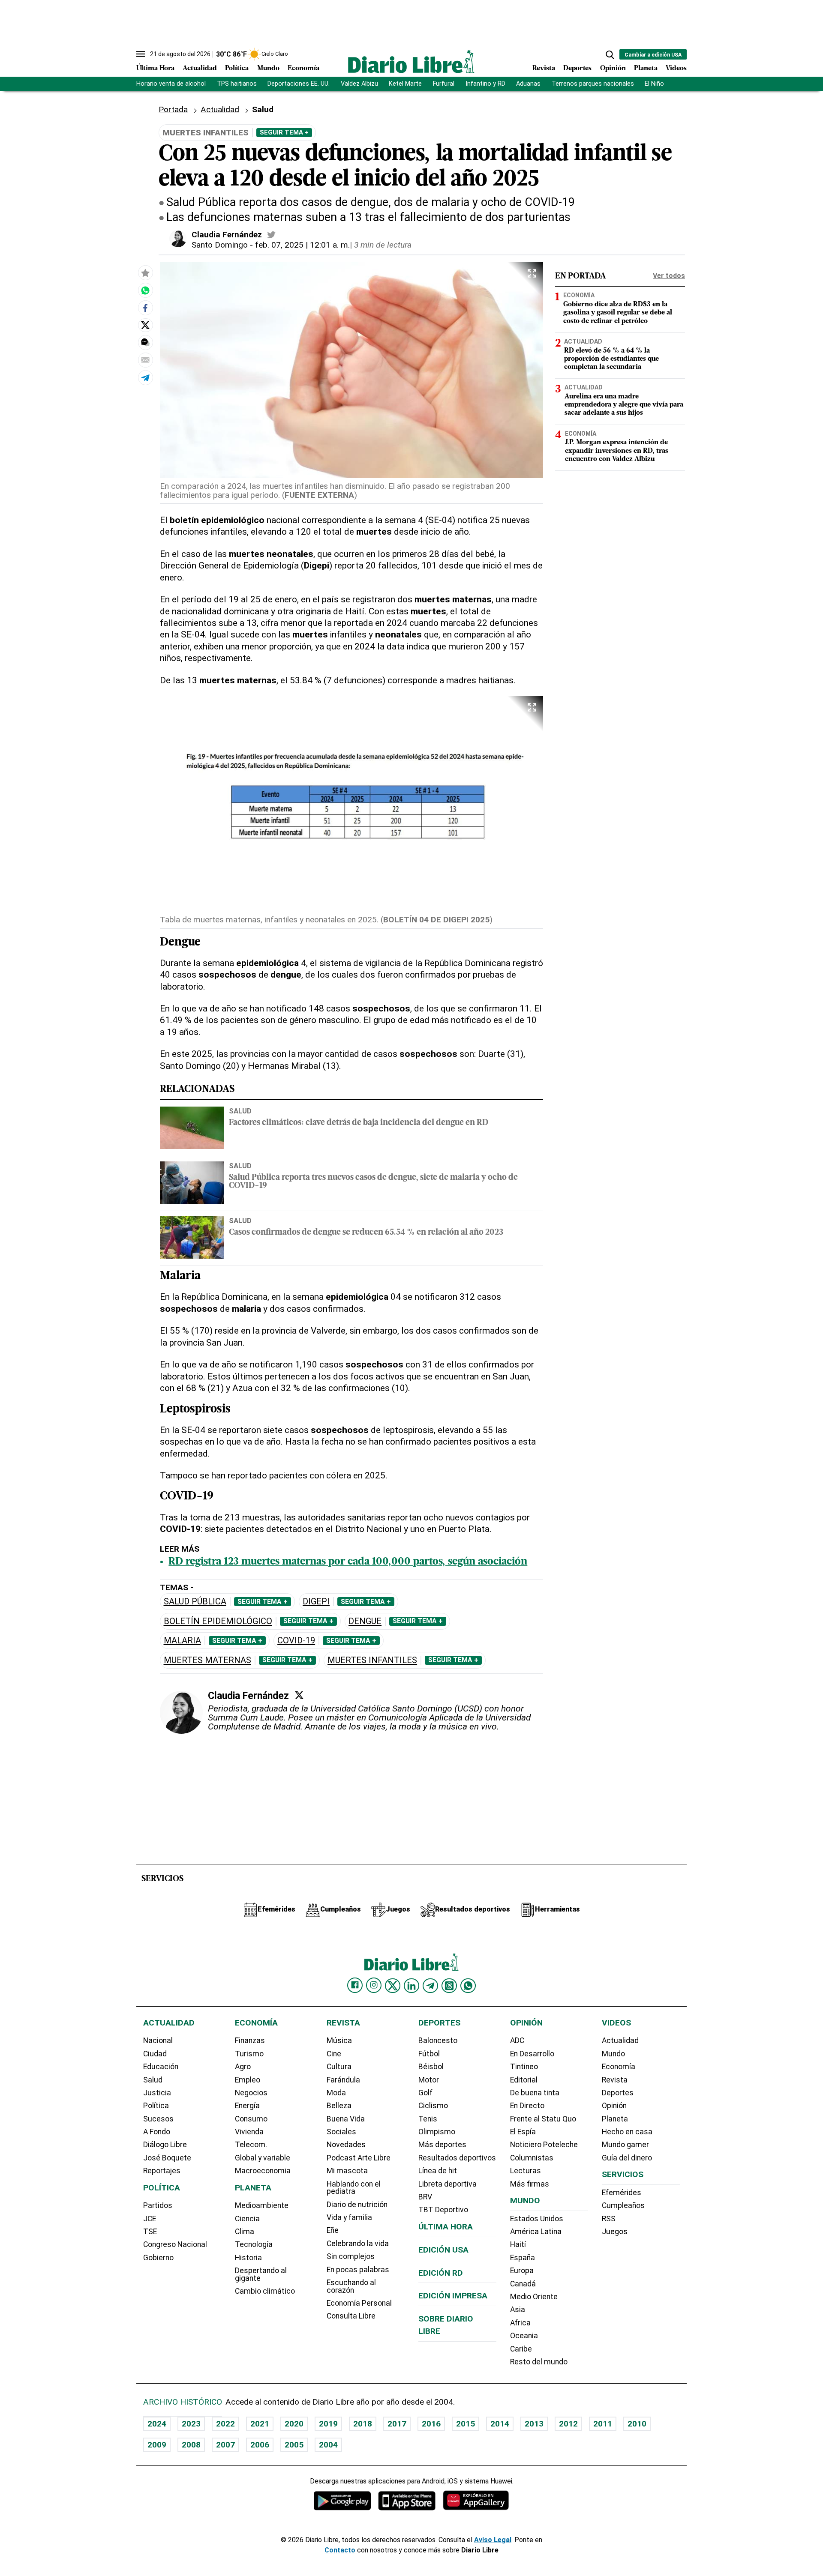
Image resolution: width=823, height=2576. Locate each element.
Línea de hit (438, 2171)
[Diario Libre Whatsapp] (468, 1986)
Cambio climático (265, 2291)
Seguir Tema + (284, 132)
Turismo (249, 2054)
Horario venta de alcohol (171, 84)
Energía (247, 2106)
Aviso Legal (493, 2540)
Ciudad (155, 2054)
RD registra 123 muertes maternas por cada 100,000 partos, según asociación (348, 1562)
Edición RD (441, 2273)
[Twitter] (299, 1695)
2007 (225, 2445)
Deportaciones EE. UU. (299, 84)
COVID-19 (296, 1641)
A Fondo (157, 2132)
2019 (328, 2424)
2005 (294, 2445)
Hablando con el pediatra (354, 2188)
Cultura (339, 2067)
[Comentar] (145, 342)
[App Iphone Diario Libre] (407, 2500)
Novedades (346, 2145)
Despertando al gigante (261, 2274)
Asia (518, 2310)
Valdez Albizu (359, 84)
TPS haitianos (237, 84)
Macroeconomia (263, 2171)
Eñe (333, 2230)
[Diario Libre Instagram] (374, 1985)
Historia (248, 2258)
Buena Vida (346, 2119)
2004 (328, 2445)
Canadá (523, 2284)
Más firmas (530, 2184)
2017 (397, 2424)
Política (237, 69)
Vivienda (249, 2132)
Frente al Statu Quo (543, 2119)
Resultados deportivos (457, 2158)
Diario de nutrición (357, 2205)
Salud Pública (195, 1602)
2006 (260, 2445)
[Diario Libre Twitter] (393, 1986)
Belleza (339, 2106)
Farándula (343, 2080)
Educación (161, 2067)
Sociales (341, 2132)
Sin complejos (351, 2256)
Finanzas (250, 2040)
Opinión (613, 69)
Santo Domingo (220, 245)
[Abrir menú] (141, 54)
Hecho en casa (627, 2132)
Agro (243, 2067)
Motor (429, 2080)
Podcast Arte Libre (359, 2158)
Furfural (444, 84)
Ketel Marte (405, 84)
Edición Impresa (453, 2296)
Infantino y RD (485, 84)
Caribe (521, 2349)
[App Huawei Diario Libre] (476, 2500)
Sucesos (158, 2119)
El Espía (523, 2132)
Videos (676, 69)
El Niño (654, 84)
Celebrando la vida (358, 2244)
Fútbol (429, 2054)
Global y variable (263, 2158)
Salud (240, 1111)
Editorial (524, 2080)
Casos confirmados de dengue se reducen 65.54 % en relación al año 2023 (366, 1233)
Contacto (340, 2550)
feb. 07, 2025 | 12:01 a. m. (302, 245)
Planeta (646, 69)
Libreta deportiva (448, 2184)
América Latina (536, 2232)
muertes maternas (207, 1660)
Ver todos (669, 276)
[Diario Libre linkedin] (411, 1986)
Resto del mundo (539, 2362)
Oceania (524, 2336)
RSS (609, 2219)
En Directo (527, 2106)
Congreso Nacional (175, 2244)
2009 (157, 2445)
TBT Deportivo (443, 2210)
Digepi (316, 1602)
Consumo (251, 2119)
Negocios (251, 2093)
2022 (225, 2424)
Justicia (157, 2093)
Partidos (158, 2205)
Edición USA (443, 2250)
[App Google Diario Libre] (342, 2500)
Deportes (577, 69)
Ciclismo (433, 2106)
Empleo (248, 2080)
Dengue (365, 1621)
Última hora (446, 2227)
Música (339, 2040)
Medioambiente (262, 2205)
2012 (568, 2424)
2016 (431, 2424)
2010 (637, 2424)
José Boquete (167, 2158)
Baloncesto (438, 2040)
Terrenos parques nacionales (593, 84)
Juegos (615, 2232)
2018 (363, 2424)
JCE (150, 2219)
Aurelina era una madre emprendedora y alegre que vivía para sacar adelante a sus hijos (624, 405)
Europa (522, 2271)
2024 (157, 2424)
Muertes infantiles (372, 1660)
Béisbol (431, 2067)
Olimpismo (437, 2132)
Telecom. (251, 2145)
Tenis (428, 2119)
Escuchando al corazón (351, 2286)
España (523, 2258)
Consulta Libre (351, 2316)
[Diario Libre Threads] (449, 1986)
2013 (534, 2424)
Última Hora (155, 69)
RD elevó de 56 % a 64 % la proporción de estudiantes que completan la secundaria (611, 359)
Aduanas (528, 84)
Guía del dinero (627, 2158)
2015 (466, 2424)
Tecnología (254, 2244)
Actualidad (200, 69)
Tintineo (524, 2067)
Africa (520, 2323)
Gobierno (158, 2258)
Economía (303, 69)
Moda (336, 2093)
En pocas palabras (358, 2270)
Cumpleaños (623, 2205)
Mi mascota (347, 2171)
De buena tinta (535, 2093)
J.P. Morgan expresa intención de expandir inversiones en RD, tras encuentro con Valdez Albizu (617, 451)
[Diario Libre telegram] (430, 1986)
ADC (517, 2040)
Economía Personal (359, 2303)
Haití (518, 2244)
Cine (334, 2054)
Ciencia (247, 2219)
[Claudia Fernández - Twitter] (271, 235)
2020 (294, 2424)
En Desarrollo (532, 2054)
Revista (544, 69)
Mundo (268, 69)
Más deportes (442, 2145)
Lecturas (526, 2171)
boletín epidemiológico (218, 1621)
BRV (425, 2197)
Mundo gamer (625, 2145)
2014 (500, 2424)
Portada (173, 109)
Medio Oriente (534, 2297)
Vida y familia (349, 2217)
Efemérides (622, 2193)
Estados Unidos (537, 2219)
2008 (191, 2445)
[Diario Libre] (411, 61)
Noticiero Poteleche (544, 2145)
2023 (191, 2424)
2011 (603, 2424)
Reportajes (162, 2171)
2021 (260, 2424)
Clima (245, 2232)
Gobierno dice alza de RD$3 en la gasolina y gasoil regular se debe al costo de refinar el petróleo (618, 313)
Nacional (158, 2040)
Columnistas (532, 2158)
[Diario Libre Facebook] (355, 1985)
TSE (150, 2232)
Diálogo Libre (165, 2145)
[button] (610, 55)
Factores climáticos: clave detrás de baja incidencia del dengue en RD (359, 1123)
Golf (425, 2093)
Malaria (182, 1641)
